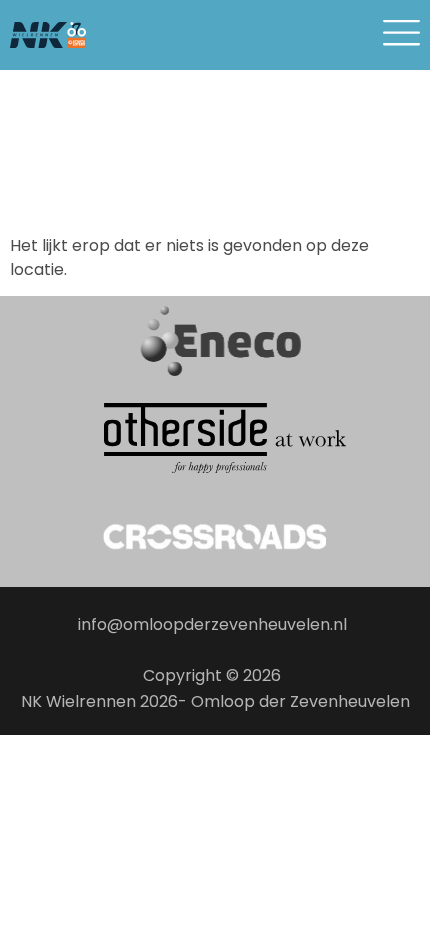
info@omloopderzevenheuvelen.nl (212, 624)
